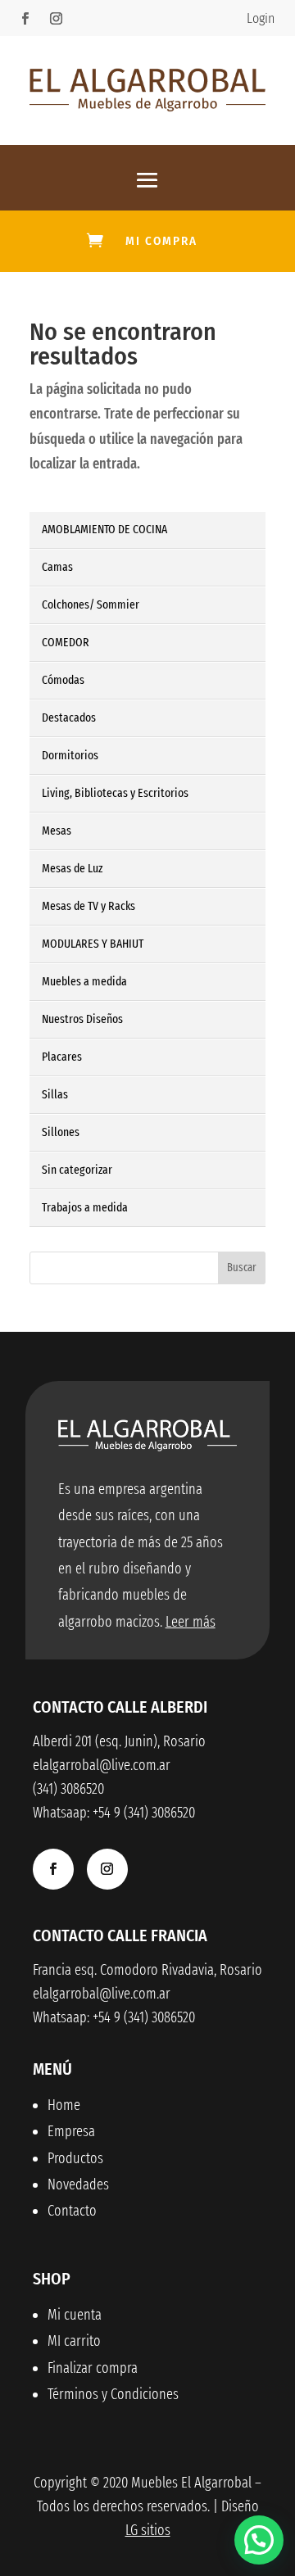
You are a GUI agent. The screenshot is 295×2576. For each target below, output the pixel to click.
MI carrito (74, 2341)
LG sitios (148, 2530)
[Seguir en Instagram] (56, 19)
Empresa (71, 2131)
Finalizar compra (93, 2368)
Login (261, 18)
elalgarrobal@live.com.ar (102, 1994)
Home (64, 2105)
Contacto (72, 2211)
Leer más (191, 1622)
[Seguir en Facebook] (25, 19)
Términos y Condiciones (113, 2394)
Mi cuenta (75, 2315)
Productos (75, 2158)
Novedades (78, 2184)
